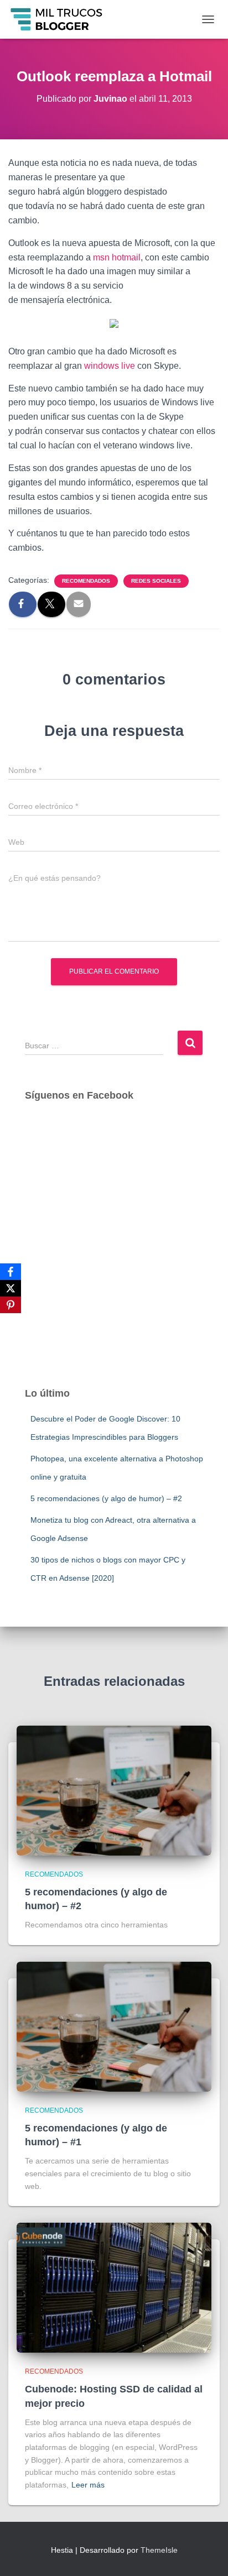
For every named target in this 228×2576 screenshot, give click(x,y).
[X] (11, 1288)
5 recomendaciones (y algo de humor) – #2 (106, 1498)
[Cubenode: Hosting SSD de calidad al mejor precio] (114, 2287)
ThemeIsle (159, 2550)
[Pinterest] (11, 1305)
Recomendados (86, 581)
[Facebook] (11, 1272)
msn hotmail (117, 257)
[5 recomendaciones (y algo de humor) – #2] (114, 1790)
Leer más (88, 2485)
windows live (110, 366)
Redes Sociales (156, 581)
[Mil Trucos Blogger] (61, 19)
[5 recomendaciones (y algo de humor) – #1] (114, 2026)
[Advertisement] (114, 1255)
